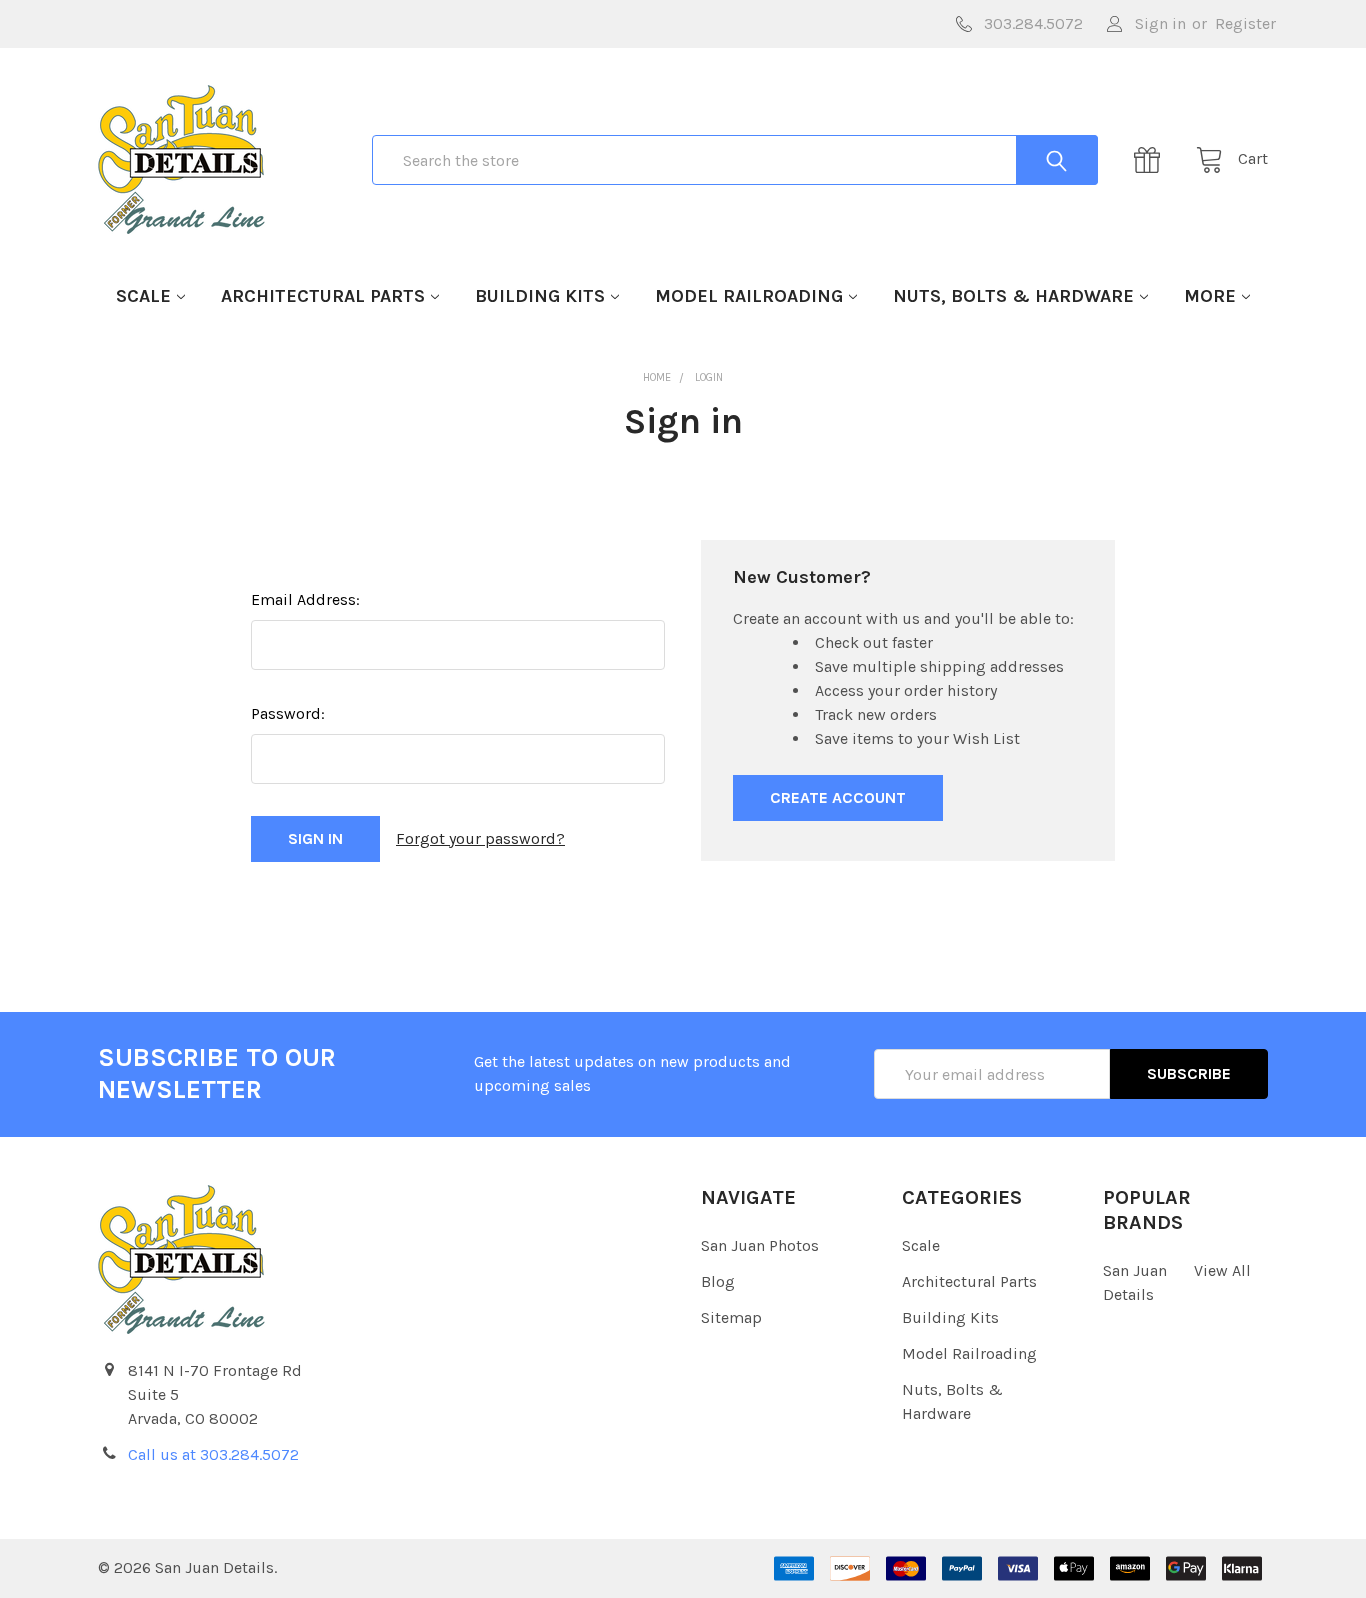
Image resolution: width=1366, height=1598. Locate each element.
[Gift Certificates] (1153, 160)
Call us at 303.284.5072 (213, 1454)
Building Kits (540, 296)
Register (1245, 23)
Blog (718, 1281)
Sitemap (731, 1317)
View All (1222, 1270)
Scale (143, 296)
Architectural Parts (323, 296)
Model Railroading (749, 296)
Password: (288, 713)
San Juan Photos (760, 1245)
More (1210, 296)
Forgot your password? (480, 838)
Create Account (838, 797)
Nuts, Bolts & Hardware (1013, 296)
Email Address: (305, 599)
